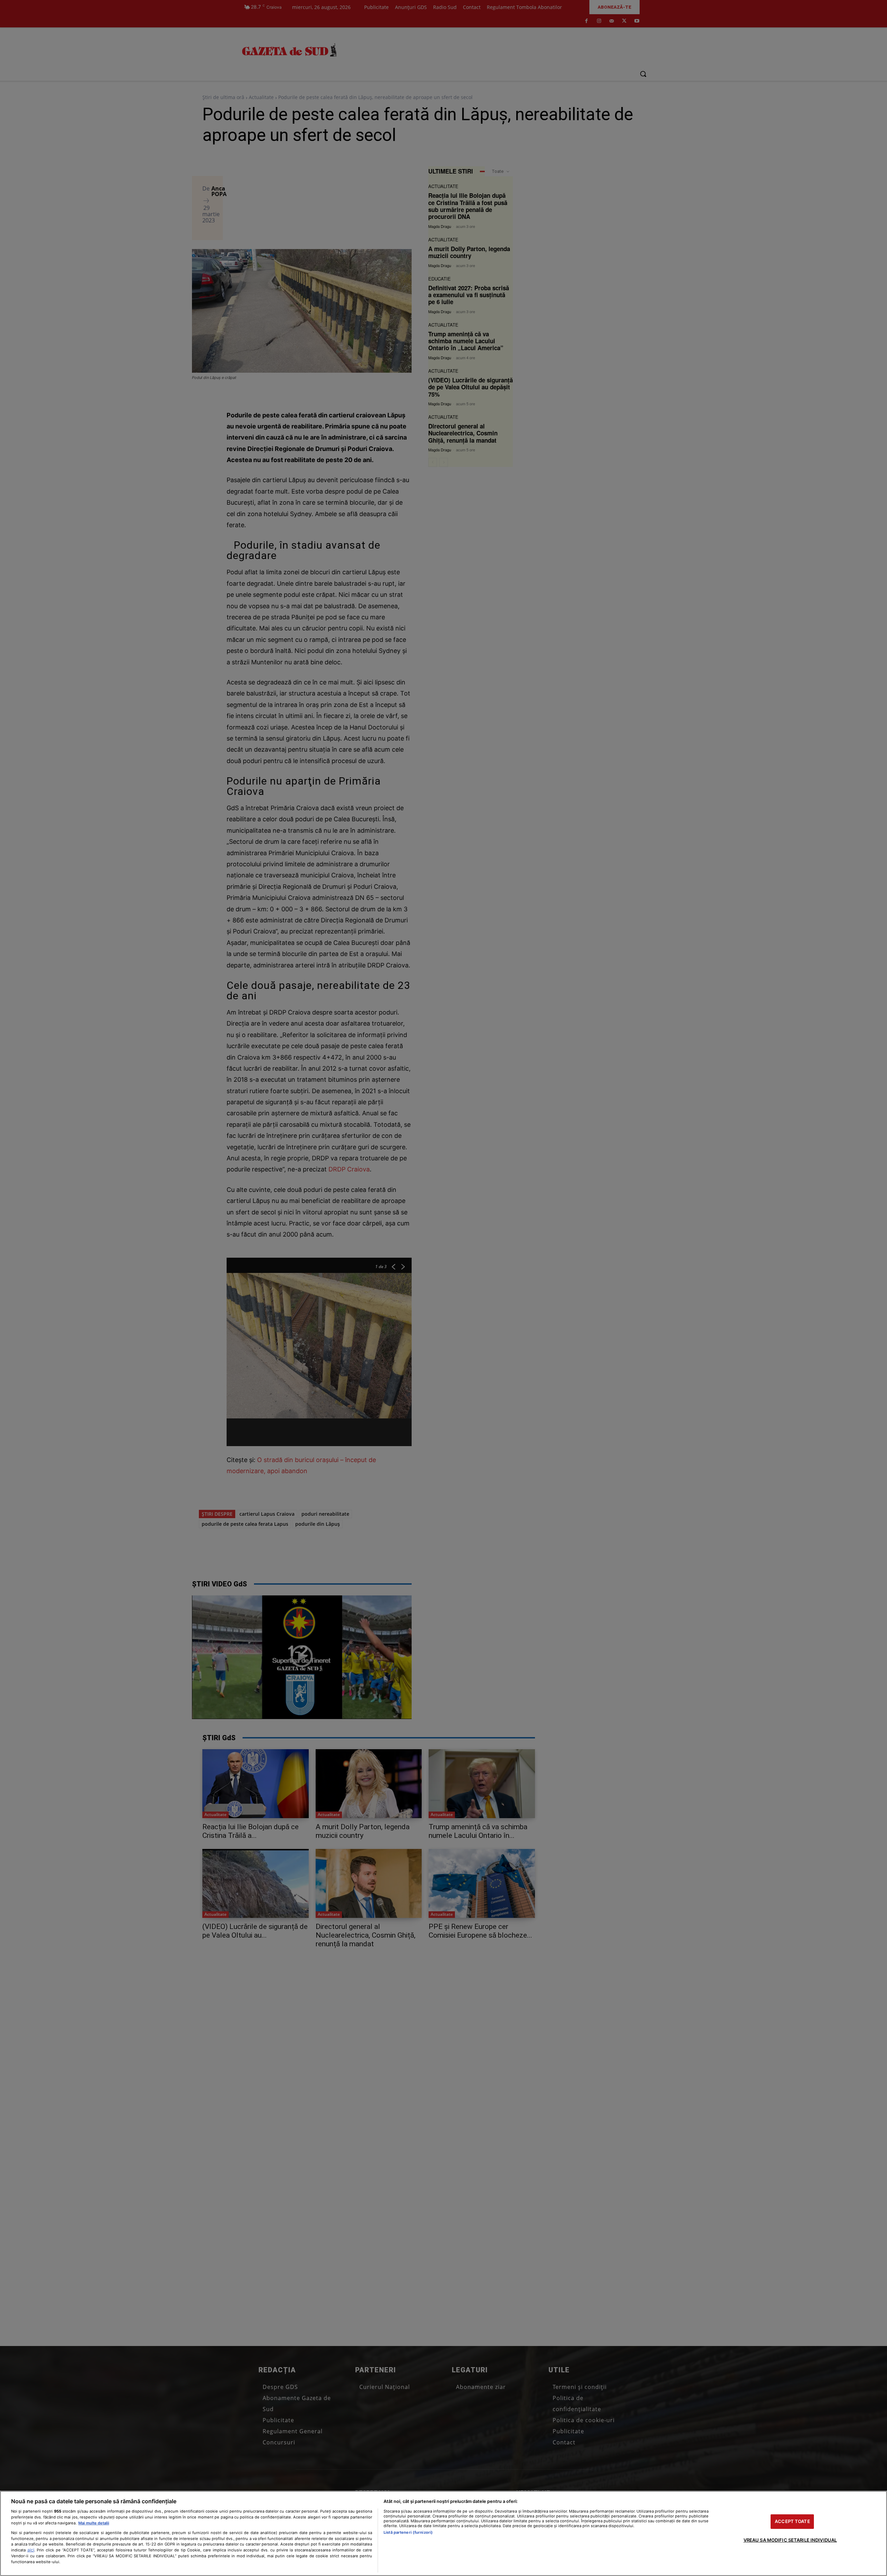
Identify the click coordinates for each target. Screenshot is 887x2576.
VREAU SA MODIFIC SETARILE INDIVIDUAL (790, 2540)
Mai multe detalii (94, 2523)
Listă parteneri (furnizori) (408, 2532)
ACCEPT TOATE (792, 2521)
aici (31, 2550)
